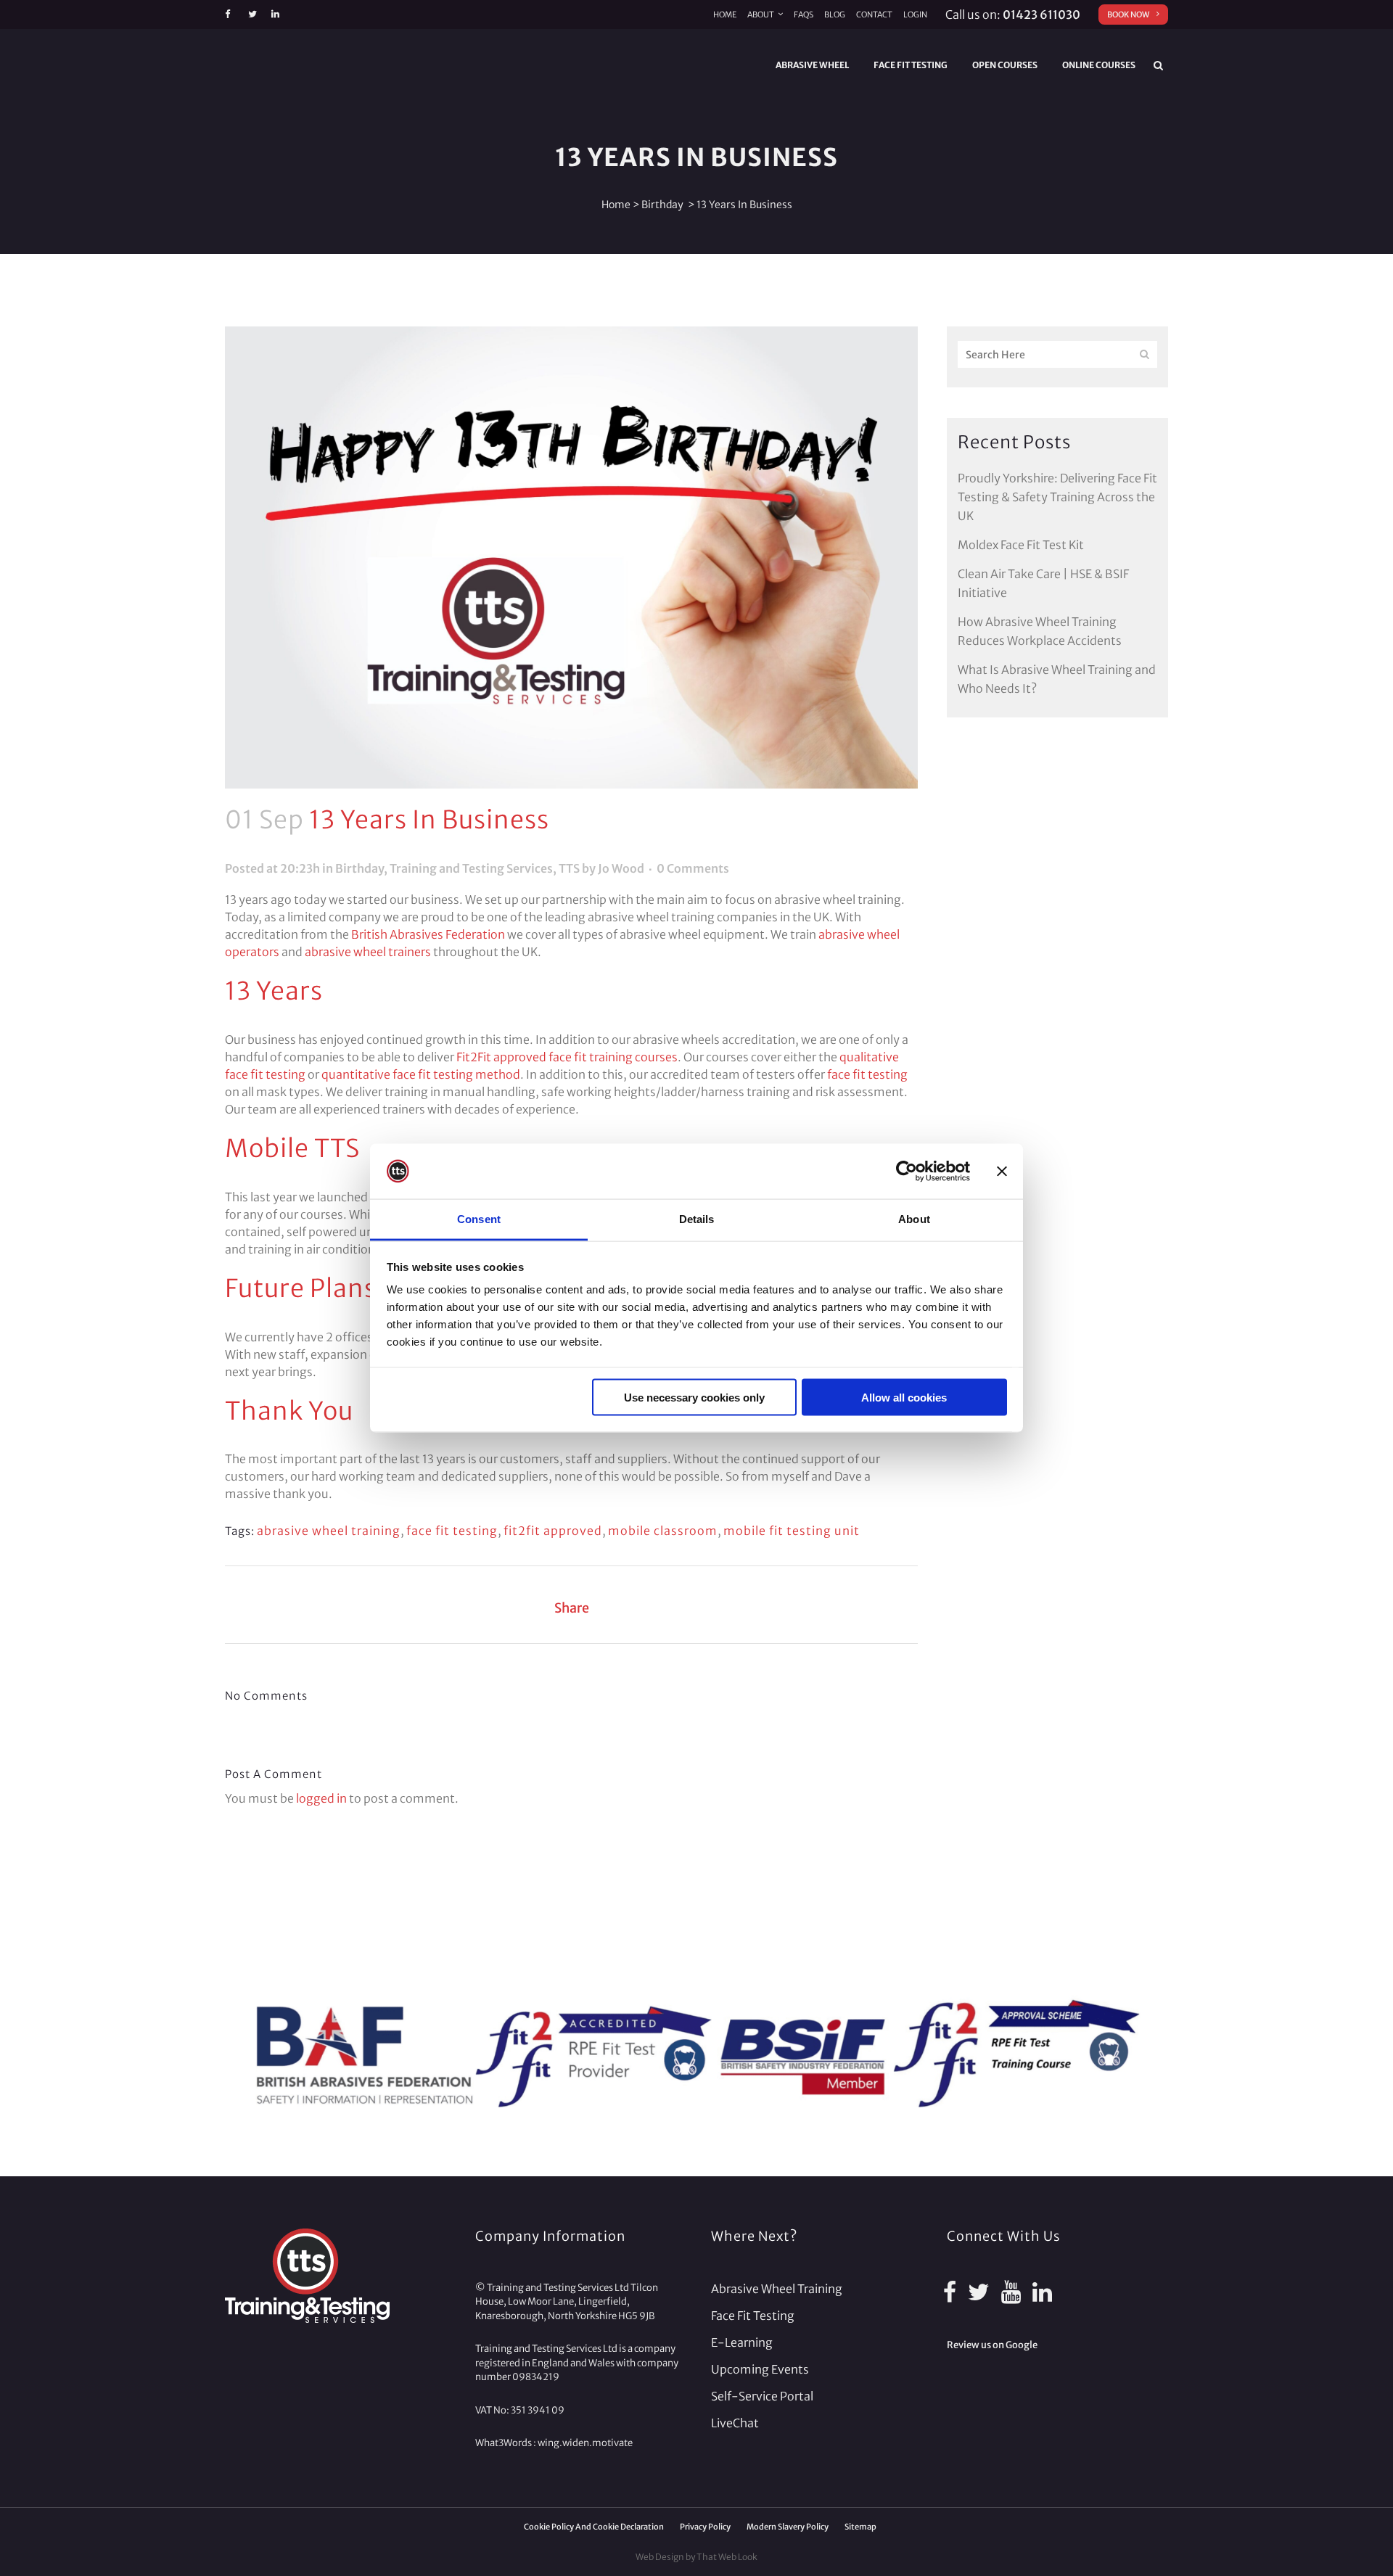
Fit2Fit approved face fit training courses (567, 1057)
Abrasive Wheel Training (777, 2289)
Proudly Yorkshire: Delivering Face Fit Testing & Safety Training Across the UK (1057, 497)
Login (915, 15)
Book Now (1128, 15)
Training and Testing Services (471, 868)
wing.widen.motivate (585, 2443)
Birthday (662, 205)
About (761, 15)
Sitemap (860, 2527)
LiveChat (735, 2423)
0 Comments (693, 868)
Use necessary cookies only (694, 1397)
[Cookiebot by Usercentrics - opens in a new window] (907, 1172)
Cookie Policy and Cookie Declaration (594, 2527)
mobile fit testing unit (792, 1531)
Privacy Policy (705, 2527)
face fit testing (867, 1074)
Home (725, 15)
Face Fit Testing (753, 2316)
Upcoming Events (760, 2369)
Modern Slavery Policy (788, 2527)
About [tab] (914, 1219)
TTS (569, 868)
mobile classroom (663, 1531)
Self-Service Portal (762, 2396)
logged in (321, 1798)
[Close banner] (1002, 1172)
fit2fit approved (553, 1531)
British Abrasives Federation (428, 934)
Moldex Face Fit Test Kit (1021, 545)
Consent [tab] (479, 1219)
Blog (835, 15)
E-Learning (742, 2342)
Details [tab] (697, 1219)
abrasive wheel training (329, 1531)
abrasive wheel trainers (368, 952)
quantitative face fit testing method (421, 1074)
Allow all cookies (904, 1397)
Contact (874, 15)
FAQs (804, 15)
